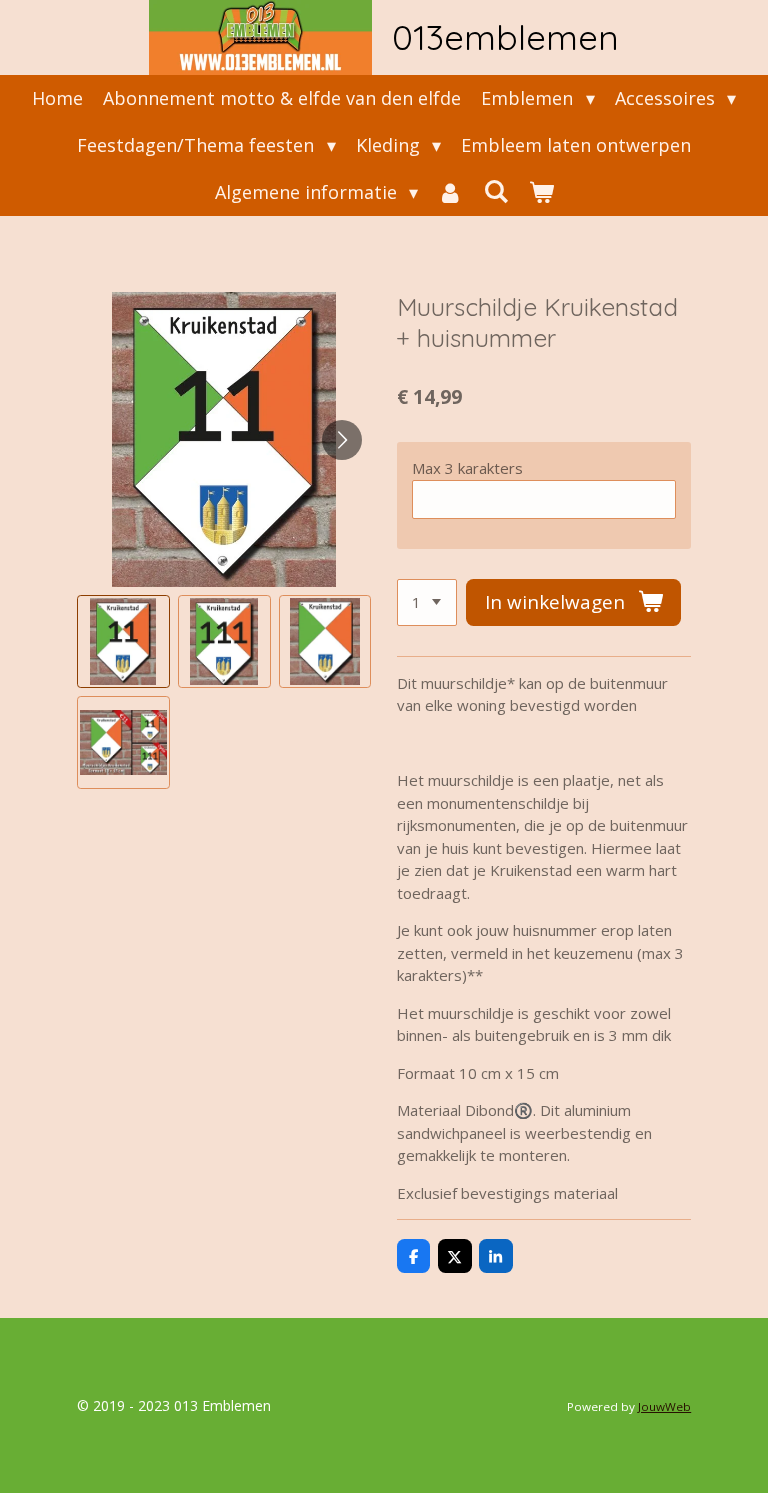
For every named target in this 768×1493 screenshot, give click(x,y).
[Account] (450, 192)
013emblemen (505, 37)
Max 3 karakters (467, 468)
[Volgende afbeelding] (342, 440)
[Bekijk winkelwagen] (540, 192)
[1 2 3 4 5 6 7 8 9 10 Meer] (427, 602)
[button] (123, 641)
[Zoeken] (495, 191)
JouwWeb (664, 1406)
